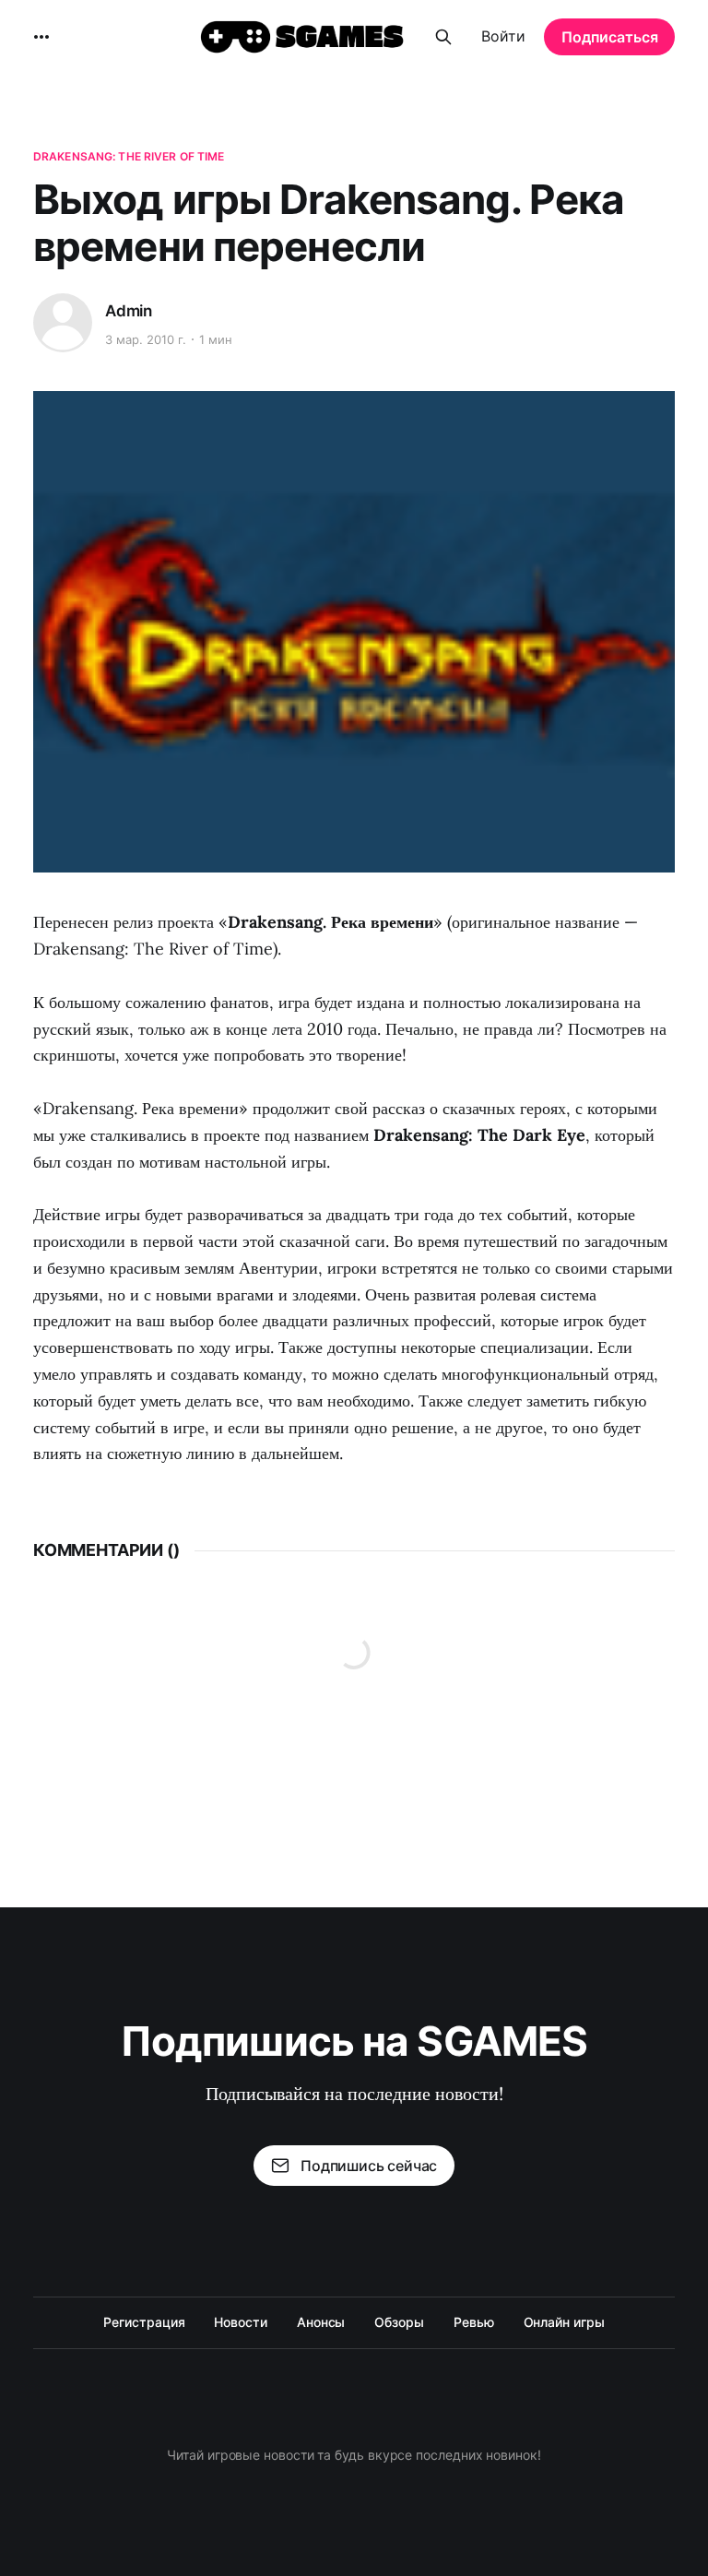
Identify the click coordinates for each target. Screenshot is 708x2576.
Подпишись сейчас (369, 2166)
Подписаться (610, 37)
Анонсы (321, 2322)
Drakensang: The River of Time (129, 156)
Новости (240, 2322)
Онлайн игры (564, 2322)
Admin (129, 311)
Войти (503, 36)
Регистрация (144, 2322)
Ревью (474, 2322)
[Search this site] (443, 37)
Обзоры (399, 2322)
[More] (41, 37)
